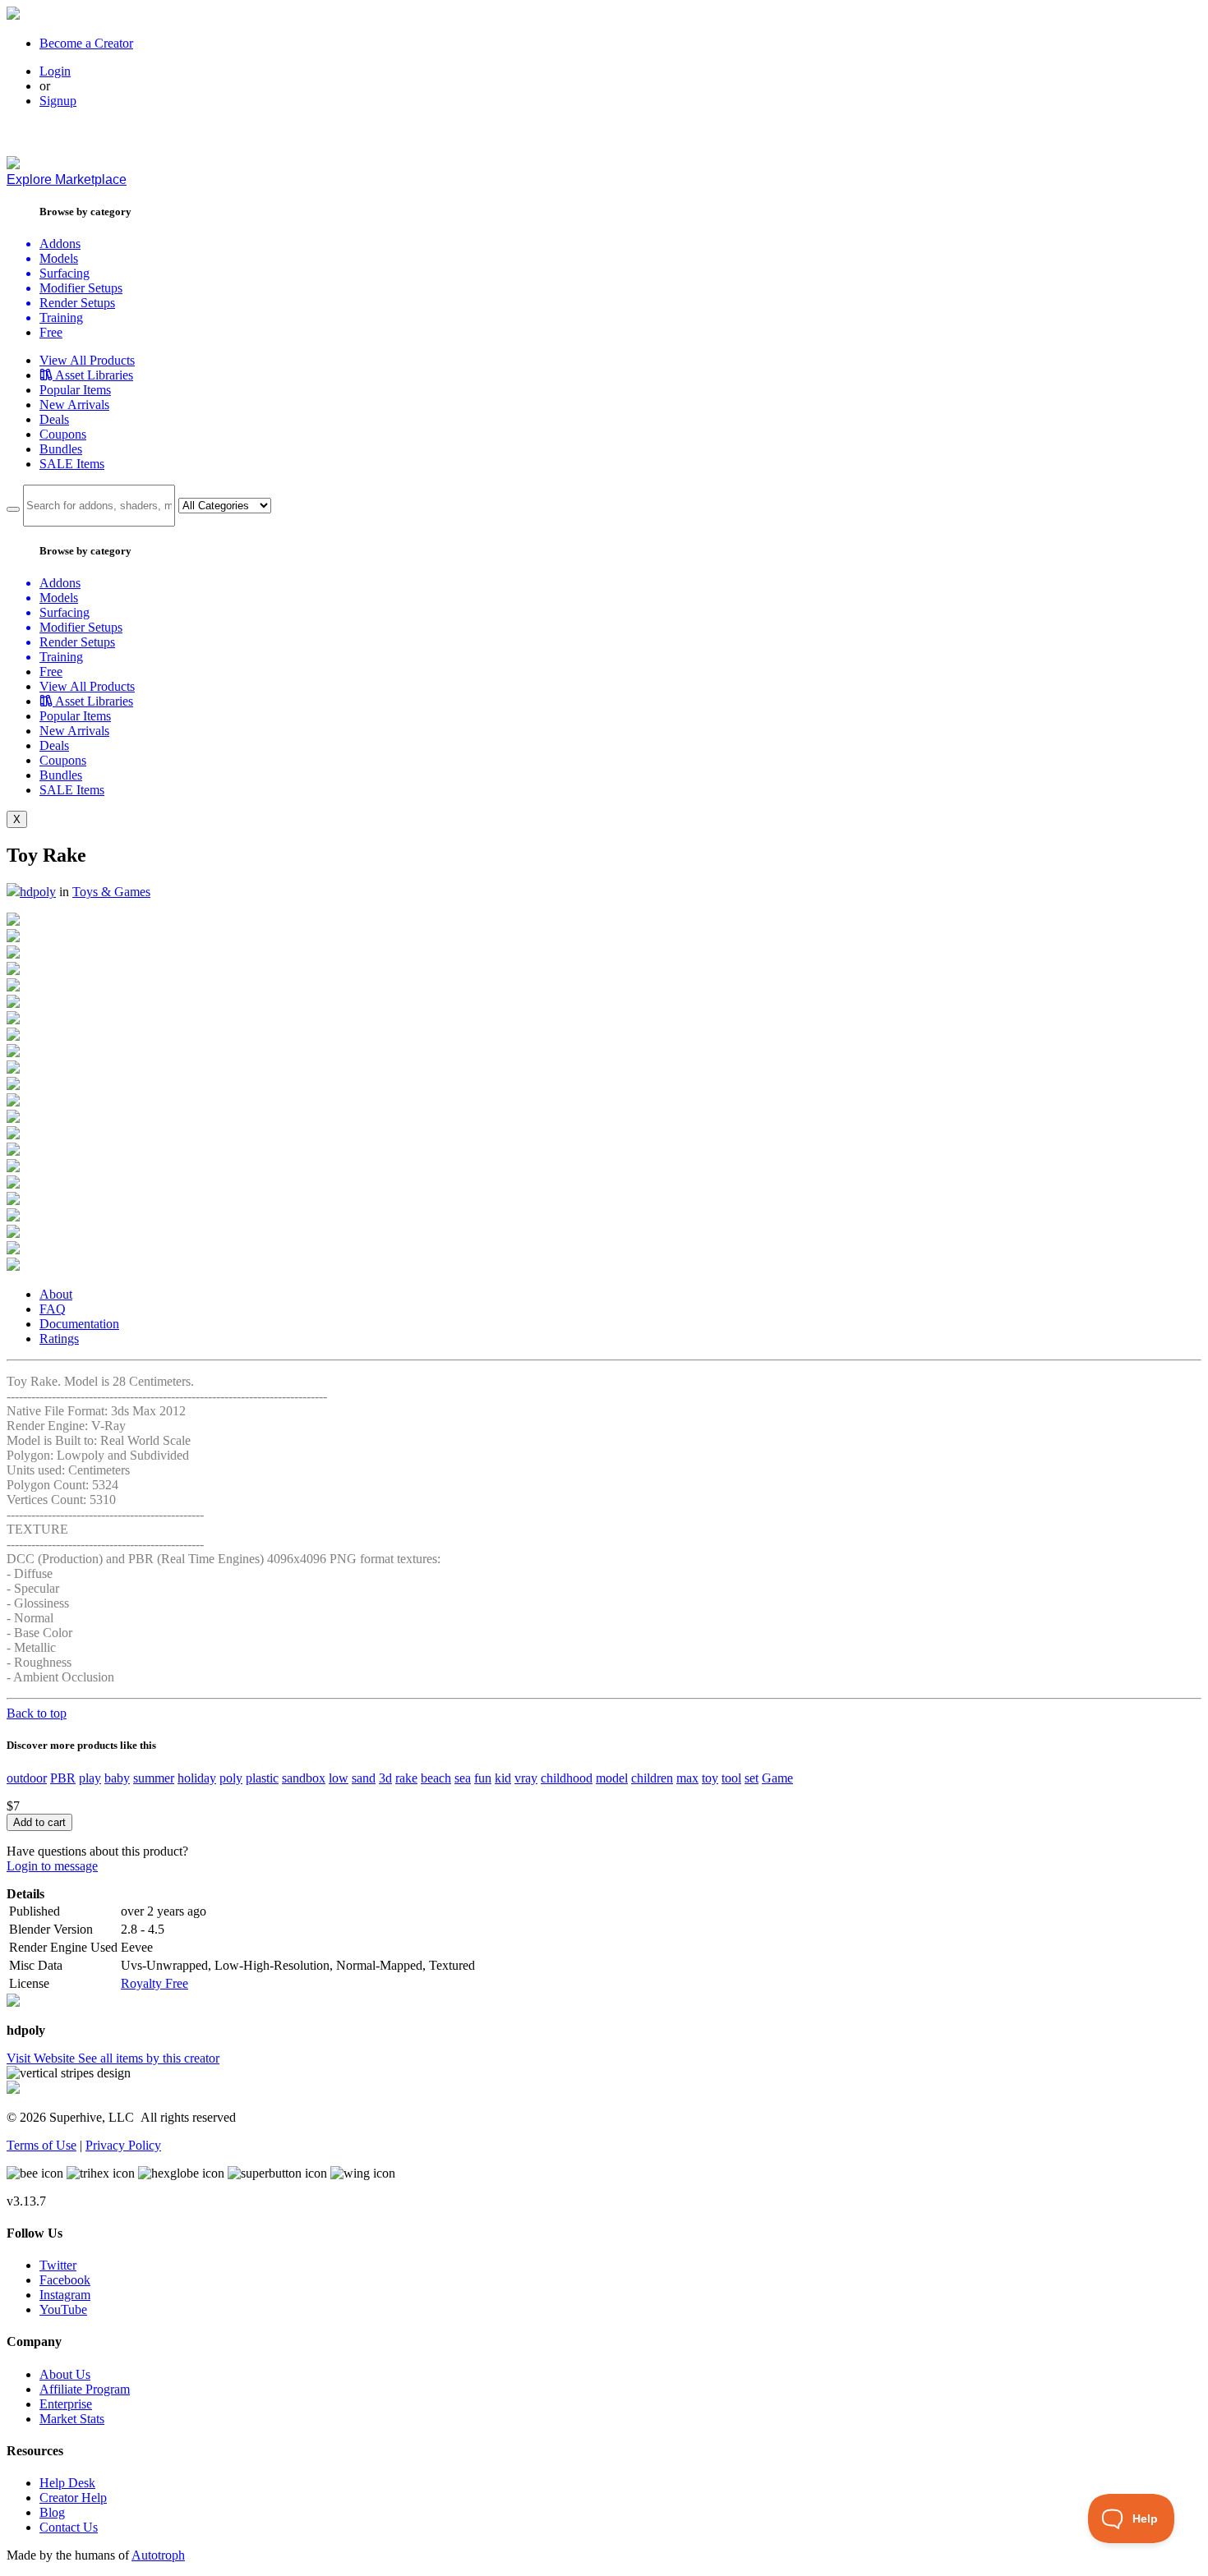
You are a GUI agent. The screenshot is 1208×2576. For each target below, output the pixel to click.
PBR (63, 1778)
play (90, 1778)
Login (55, 71)
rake (406, 1778)
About (56, 1294)
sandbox (304, 1778)
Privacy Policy (123, 2145)
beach (436, 1778)
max (687, 1778)
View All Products (87, 360)
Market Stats (72, 2419)
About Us (65, 2374)
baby (117, 1778)
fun (483, 1778)
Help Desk (67, 2483)
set (752, 1778)
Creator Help (73, 2498)
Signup (58, 101)
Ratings (59, 1339)
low (339, 1778)
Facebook (65, 2280)
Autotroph (158, 2555)
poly (231, 1778)
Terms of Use (41, 2145)
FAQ (53, 1309)
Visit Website (42, 2058)
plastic (262, 1778)
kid (503, 1778)
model (612, 1778)
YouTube (63, 2309)
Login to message (52, 1866)
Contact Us (69, 2527)
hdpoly (38, 892)
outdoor (27, 1778)
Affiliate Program (85, 2389)
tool (731, 1778)
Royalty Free (154, 1983)
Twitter (58, 2265)
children (652, 1778)
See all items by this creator (149, 2058)
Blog (52, 2512)
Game (777, 1778)
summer (154, 1778)
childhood (567, 1778)
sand (364, 1778)
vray (526, 1778)
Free (51, 332)
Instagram (65, 2295)
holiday (197, 1778)
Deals (54, 419)
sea (463, 1778)
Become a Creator (86, 43)
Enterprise (66, 2404)
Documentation (79, 1324)
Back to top (37, 1713)
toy (710, 1778)
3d (385, 1778)
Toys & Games (111, 892)
